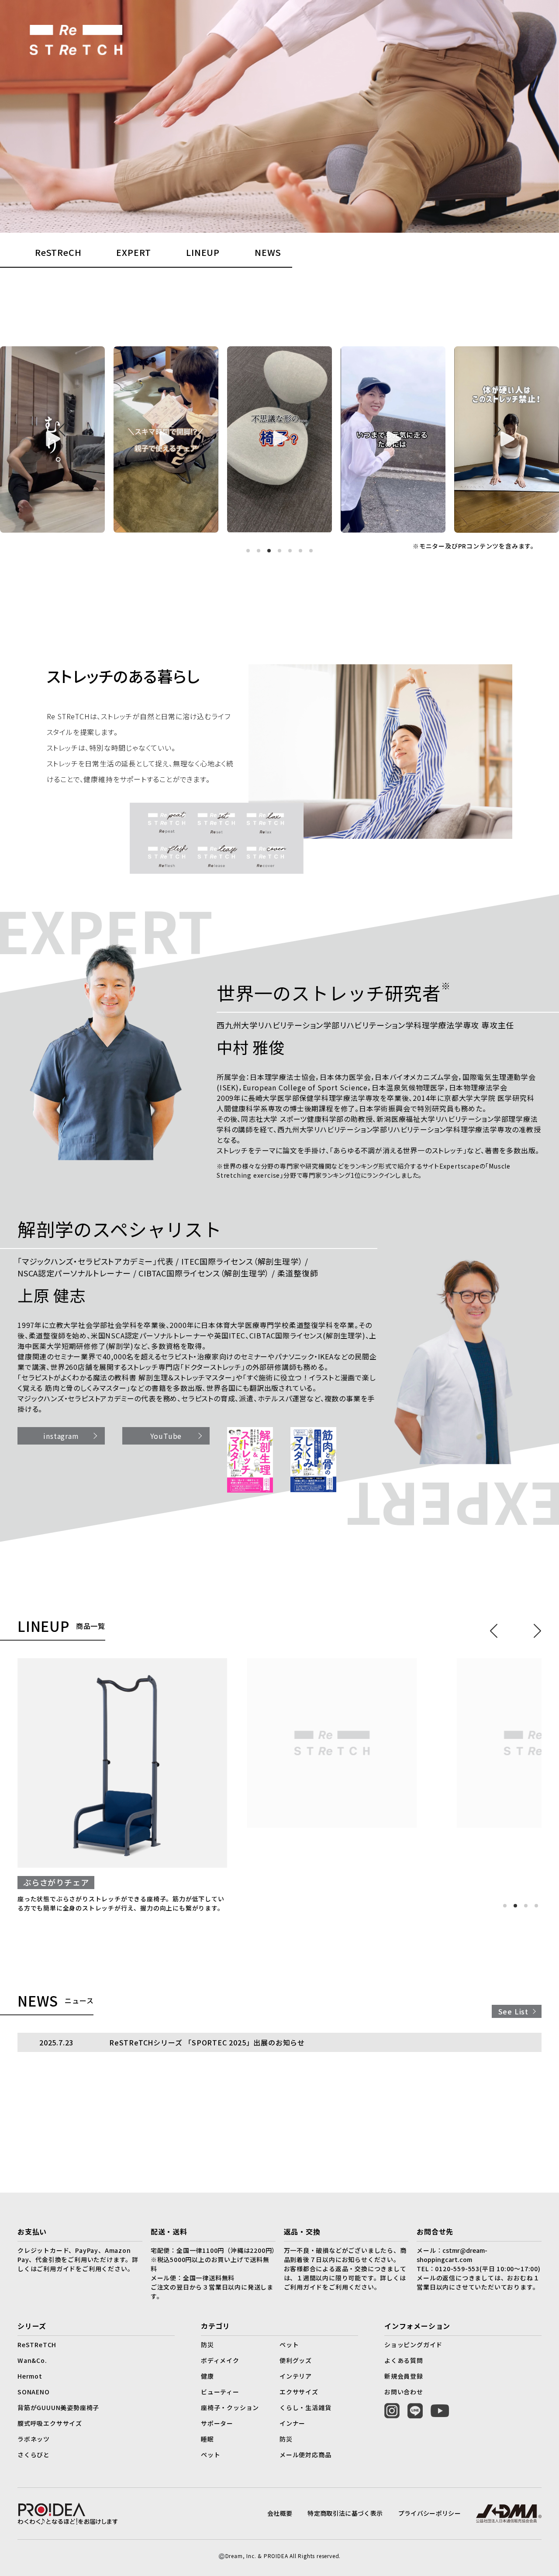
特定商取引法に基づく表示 (345, 2513)
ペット (289, 2345)
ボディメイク (220, 2360)
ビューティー (220, 2392)
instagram (61, 1436)
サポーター (217, 2423)
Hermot (30, 2376)
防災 (207, 2345)
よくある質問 (404, 2360)
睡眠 (207, 2439)
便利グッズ (296, 2360)
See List (513, 2011)
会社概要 (280, 2513)
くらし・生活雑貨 (305, 2407)
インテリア (296, 2376)
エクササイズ (299, 2392)
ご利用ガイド (303, 2287)
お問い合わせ (404, 2392)
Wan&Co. (32, 2360)
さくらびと (34, 2455)
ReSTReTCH (37, 2345)
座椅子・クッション (230, 2407)
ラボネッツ (34, 2439)
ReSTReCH (58, 252)
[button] (248, 551)
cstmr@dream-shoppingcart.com (452, 2255)
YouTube (166, 1436)
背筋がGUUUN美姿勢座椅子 (58, 2407)
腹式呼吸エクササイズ (50, 2423)
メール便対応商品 (305, 2455)
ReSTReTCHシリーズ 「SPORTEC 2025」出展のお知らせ (207, 2042)
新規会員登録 (404, 2376)
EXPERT (134, 252)
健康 (207, 2376)
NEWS (268, 252)
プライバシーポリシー (430, 2513)
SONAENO (34, 2392)
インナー (292, 2423)
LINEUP (203, 252)
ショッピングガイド (413, 2345)
